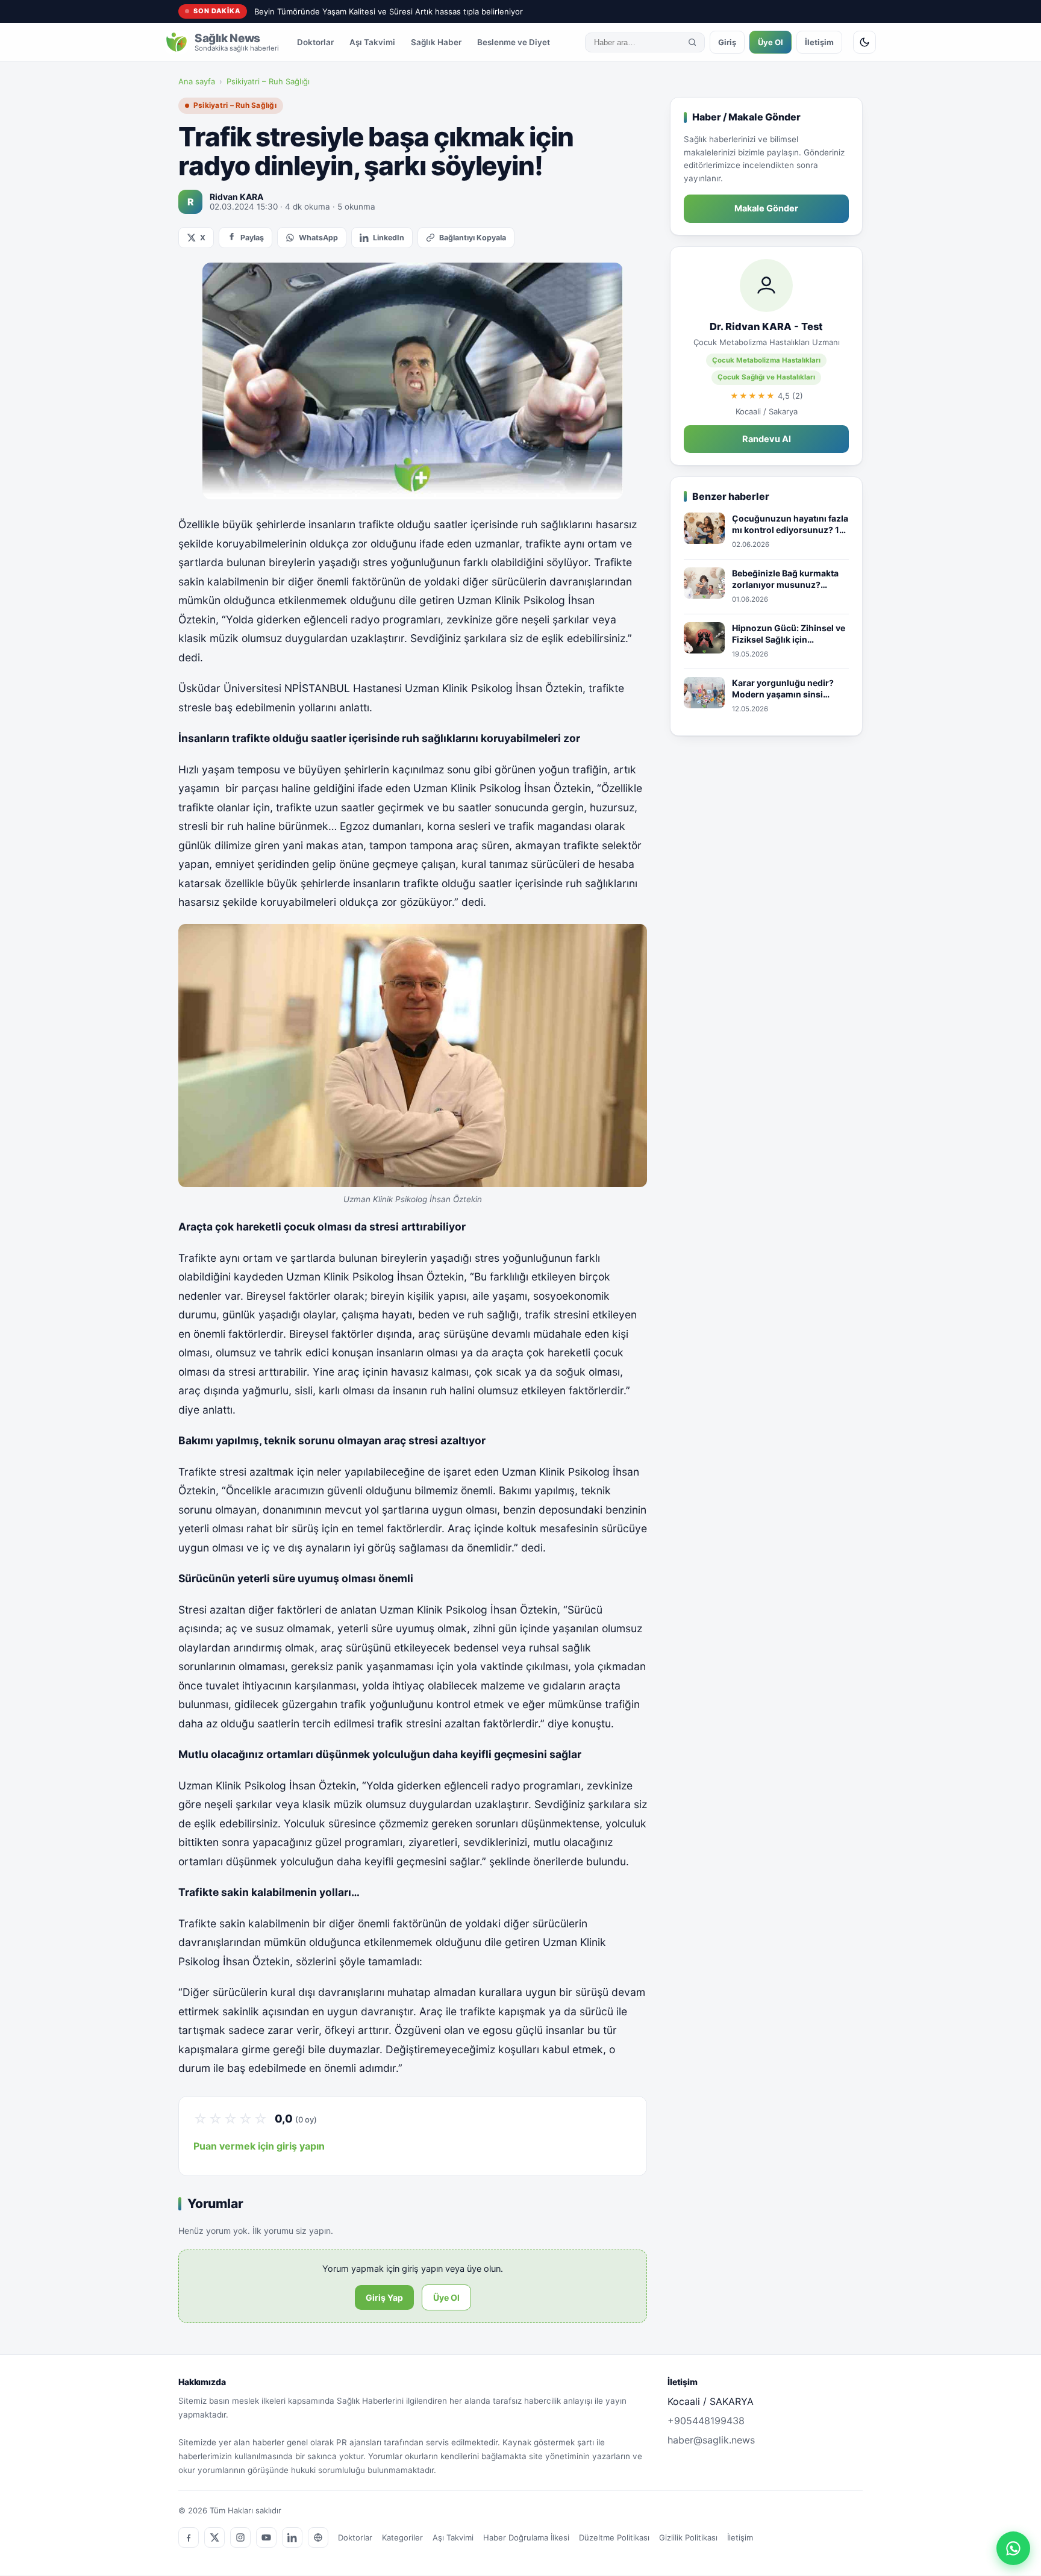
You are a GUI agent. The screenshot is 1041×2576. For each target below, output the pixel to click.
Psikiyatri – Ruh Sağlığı (268, 81)
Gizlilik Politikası (688, 2537)
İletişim (819, 42)
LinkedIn (389, 238)
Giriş (727, 42)
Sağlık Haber (436, 42)
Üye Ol (771, 42)
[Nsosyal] (318, 2537)
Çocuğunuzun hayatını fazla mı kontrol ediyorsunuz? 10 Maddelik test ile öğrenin (790, 525)
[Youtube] (266, 2537)
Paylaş (252, 238)
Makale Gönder (766, 208)
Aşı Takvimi (372, 42)
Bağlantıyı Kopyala (473, 238)
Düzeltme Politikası (614, 2537)
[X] (214, 2537)
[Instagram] (240, 2537)
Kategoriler (402, 2537)
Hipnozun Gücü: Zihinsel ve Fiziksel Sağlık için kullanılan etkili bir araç (789, 634)
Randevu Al (767, 439)
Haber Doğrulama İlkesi (526, 2537)
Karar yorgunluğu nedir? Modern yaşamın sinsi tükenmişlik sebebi (783, 689)
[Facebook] (189, 2537)
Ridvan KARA (236, 197)
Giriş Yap (384, 2297)
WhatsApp (318, 238)
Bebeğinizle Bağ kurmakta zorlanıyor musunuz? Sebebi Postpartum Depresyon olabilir (785, 579)
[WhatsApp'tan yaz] (1013, 2548)
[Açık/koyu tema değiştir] (864, 42)
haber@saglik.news (711, 2440)
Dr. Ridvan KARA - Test (766, 326)
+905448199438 (706, 2421)
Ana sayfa (197, 81)
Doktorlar (315, 42)
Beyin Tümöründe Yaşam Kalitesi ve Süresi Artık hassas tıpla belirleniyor (389, 11)
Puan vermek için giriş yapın (259, 2146)
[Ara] (692, 42)
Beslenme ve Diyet (514, 42)
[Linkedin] (292, 2537)
